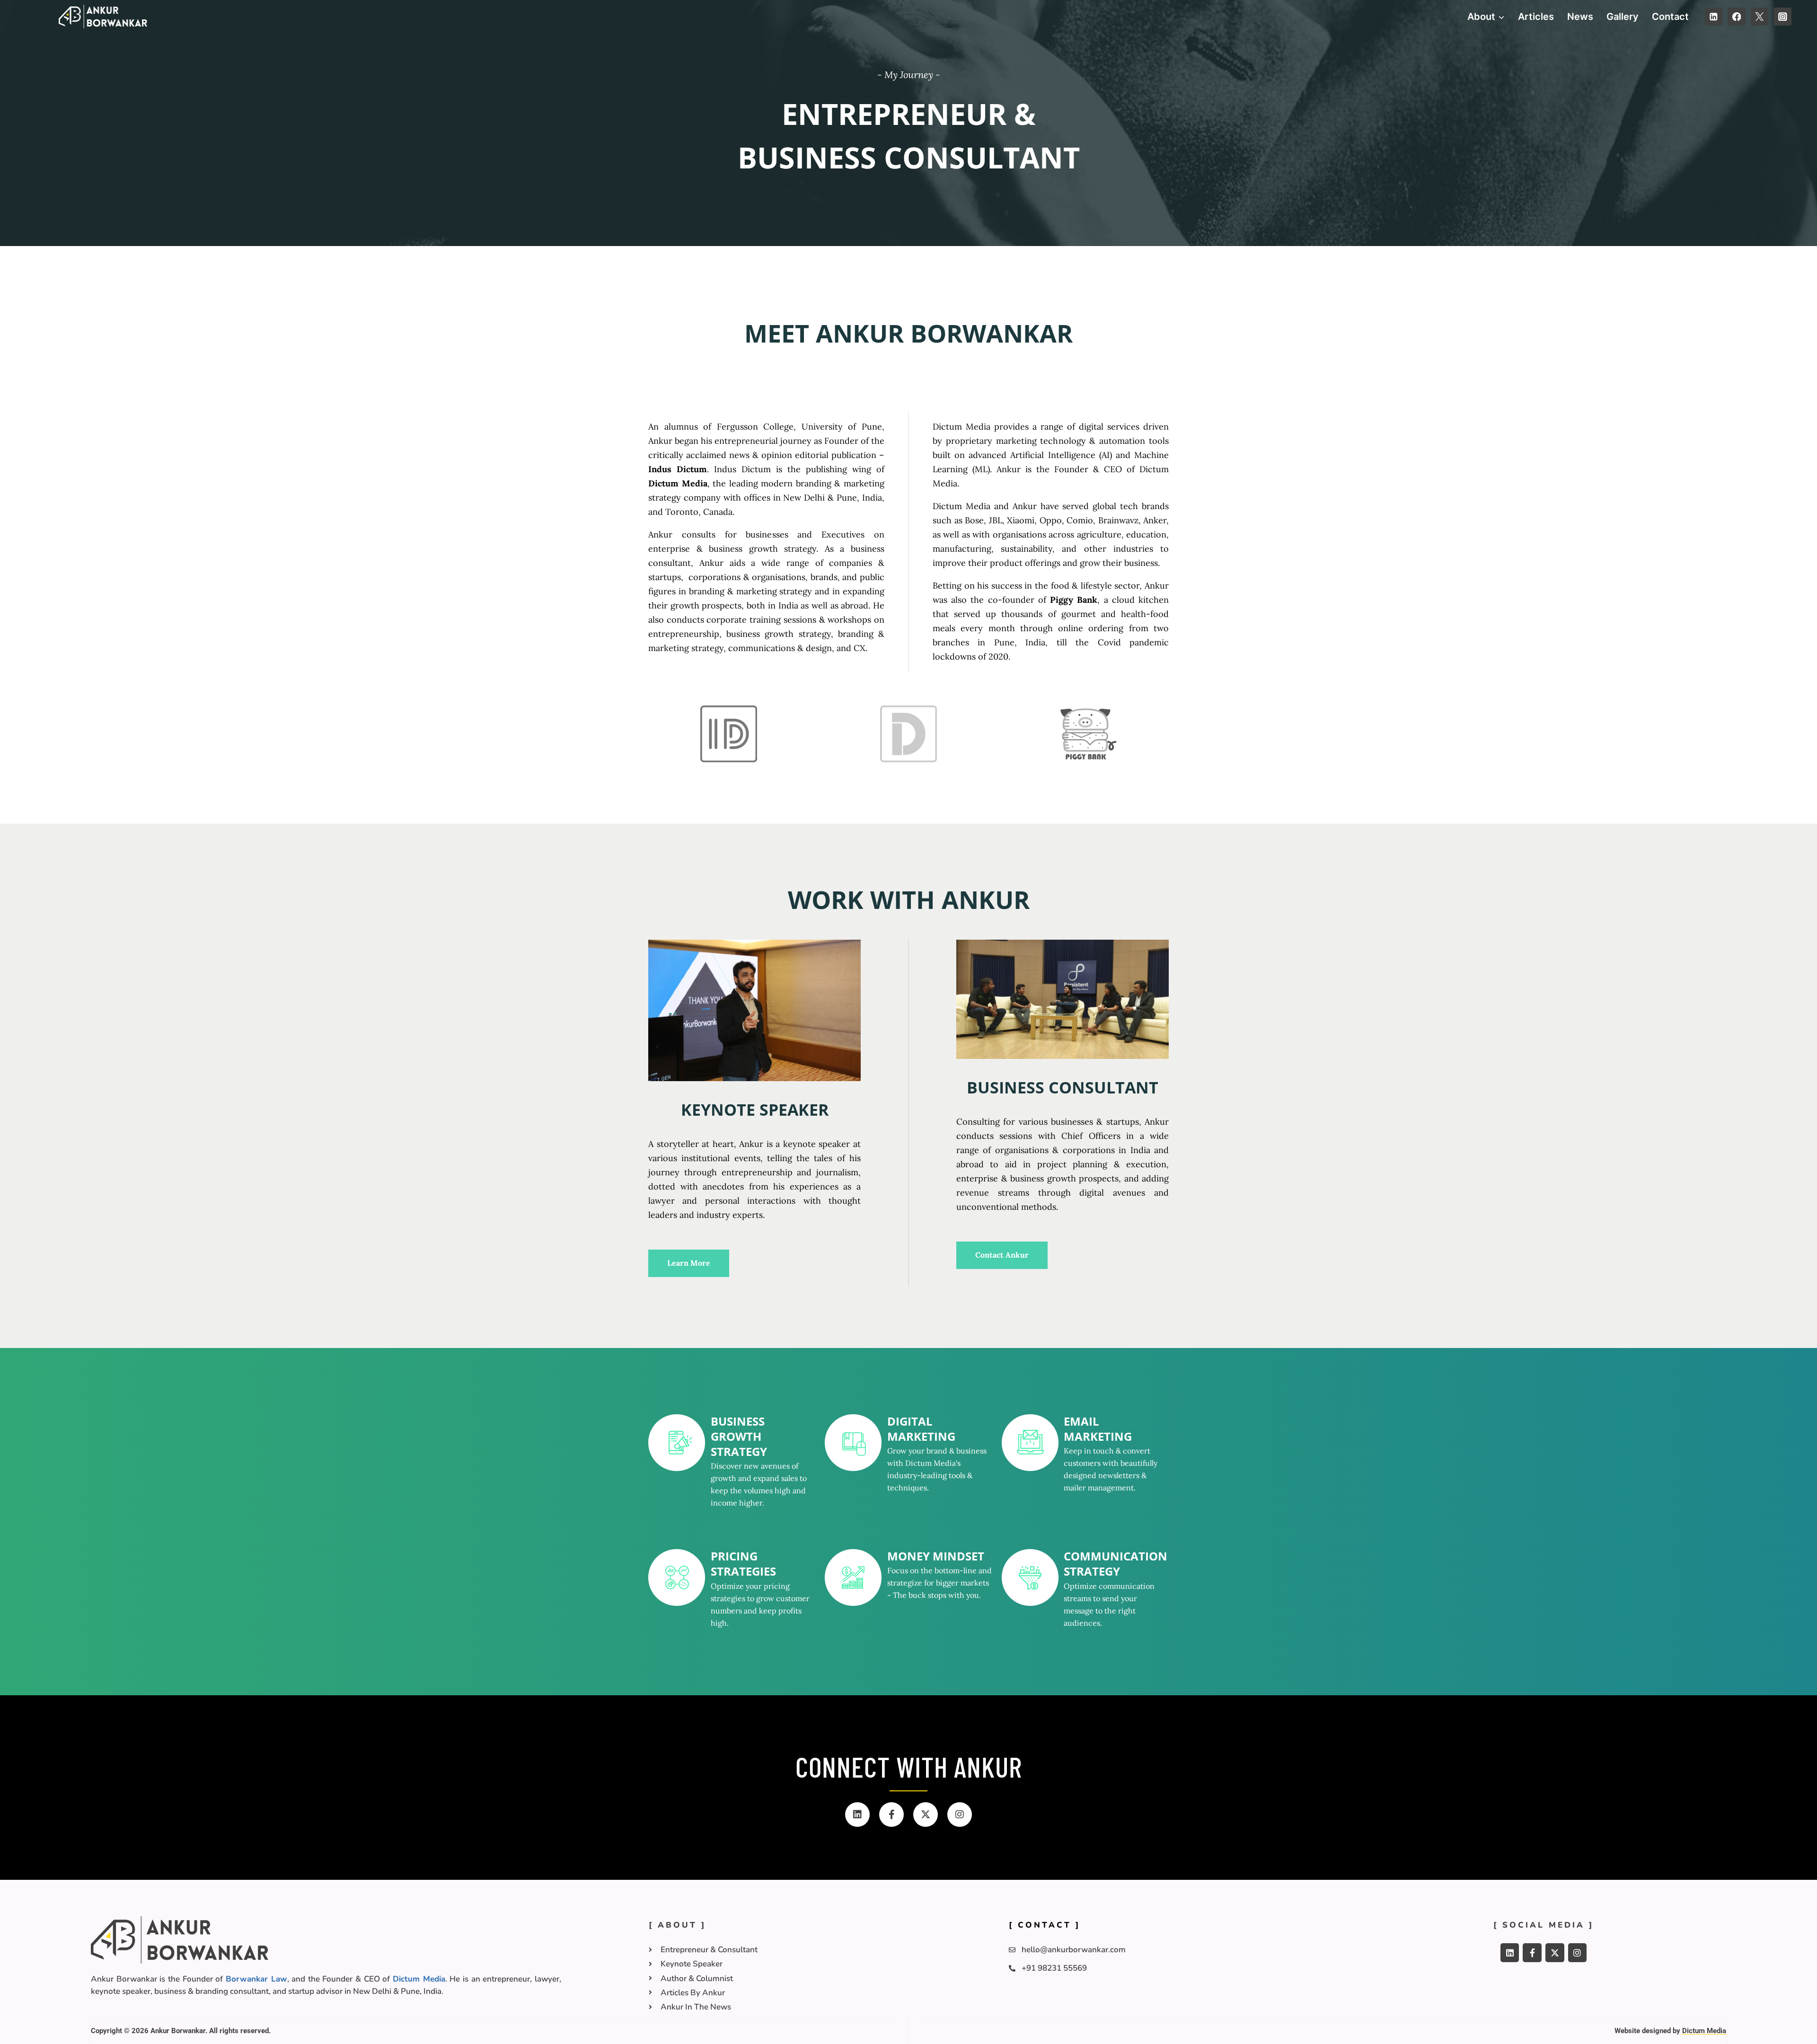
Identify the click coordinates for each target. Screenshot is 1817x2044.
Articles (1536, 17)
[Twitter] (1760, 16)
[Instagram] (1783, 16)
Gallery (1623, 17)
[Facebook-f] (891, 1815)
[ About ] (677, 1925)
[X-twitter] (926, 1815)
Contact (1670, 17)
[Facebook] (1736, 16)
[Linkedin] (1714, 16)
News (1580, 17)
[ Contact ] (1045, 1925)
